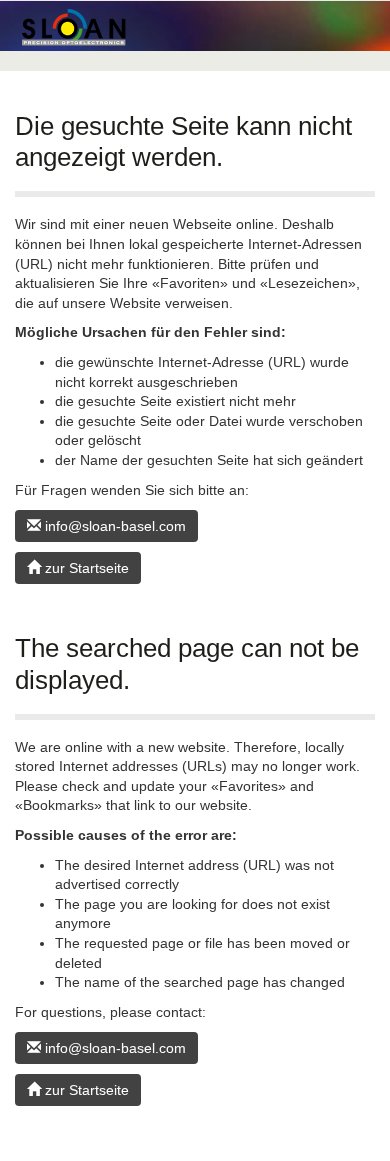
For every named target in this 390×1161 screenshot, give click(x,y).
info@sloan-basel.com (113, 526)
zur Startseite (85, 568)
